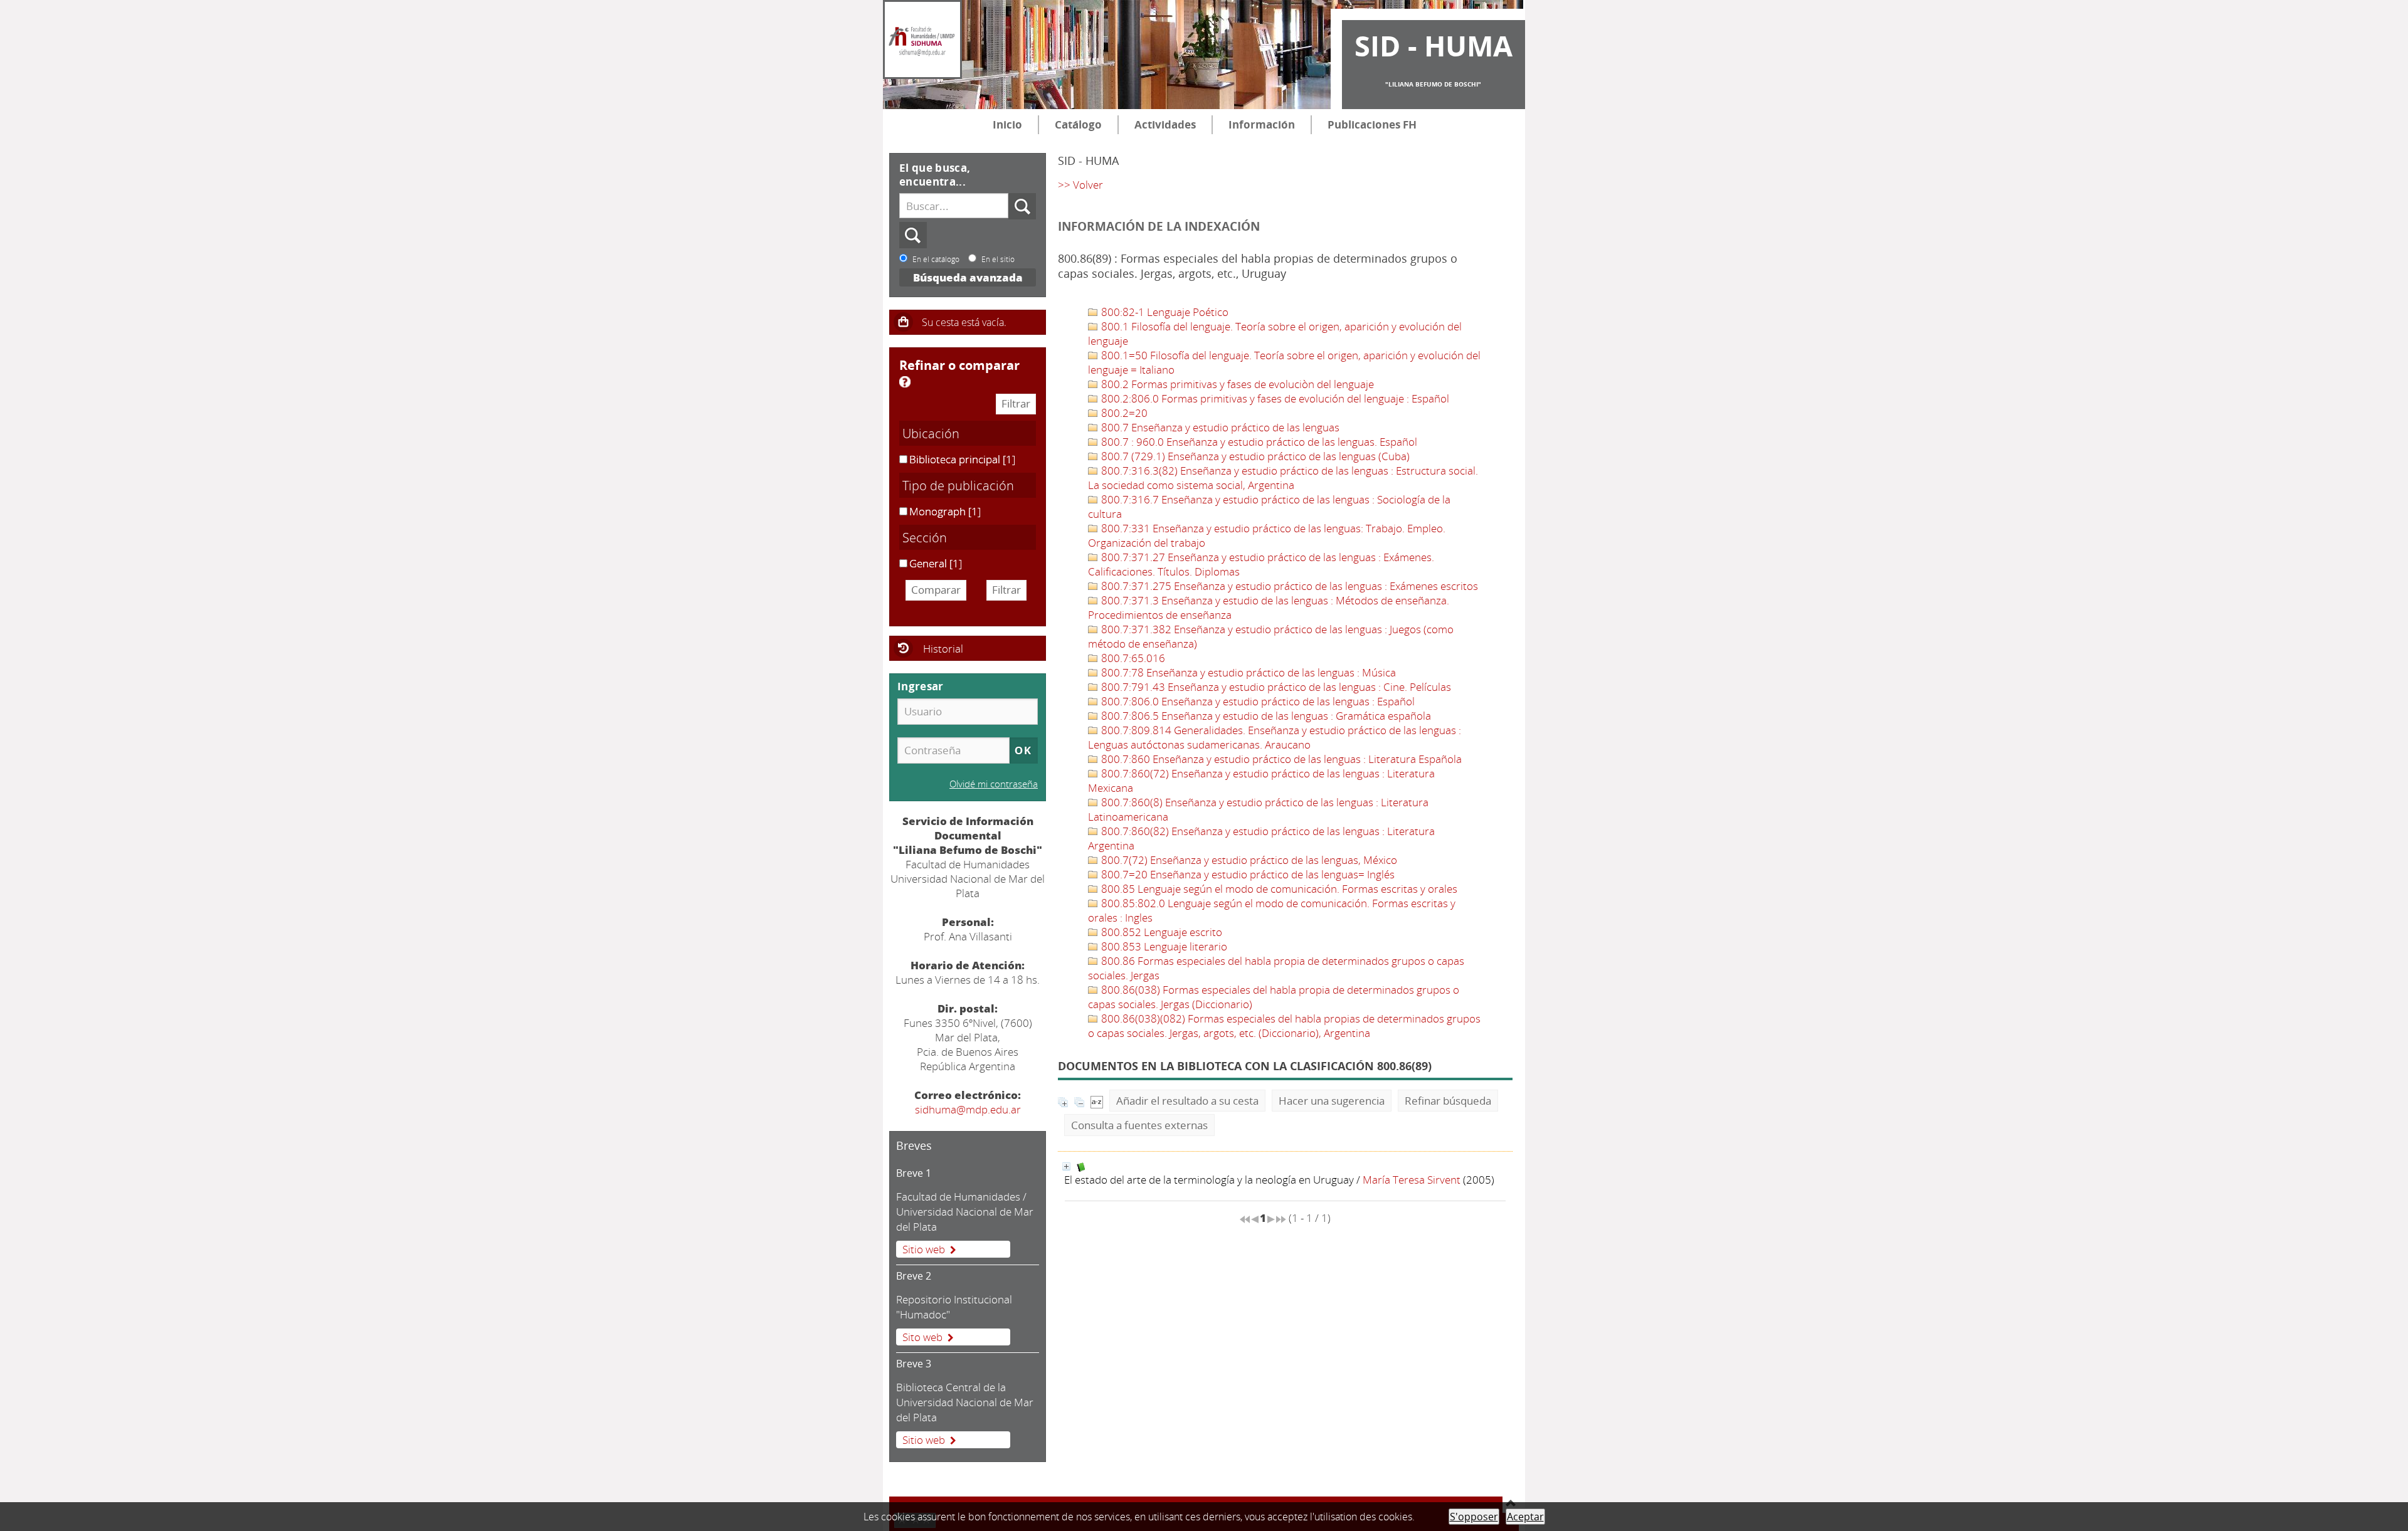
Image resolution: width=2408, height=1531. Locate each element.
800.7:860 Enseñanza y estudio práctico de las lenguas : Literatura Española (1280, 759)
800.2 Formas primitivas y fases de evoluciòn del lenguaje (1236, 384)
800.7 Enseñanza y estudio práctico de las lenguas (1219, 427)
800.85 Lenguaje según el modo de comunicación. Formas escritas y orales (1278, 889)
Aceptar (1525, 1517)
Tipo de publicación (958, 485)
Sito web (922, 1337)
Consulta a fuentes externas (1139, 1125)
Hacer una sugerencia (1332, 1101)
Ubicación (931, 433)
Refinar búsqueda (1448, 1101)
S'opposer (1474, 1517)
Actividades (1165, 124)
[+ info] (1066, 1166)
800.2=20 (1123, 413)
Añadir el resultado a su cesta (1187, 1101)
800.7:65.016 (1132, 658)
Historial (943, 649)
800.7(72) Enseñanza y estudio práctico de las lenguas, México (1248, 860)
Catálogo (1078, 124)
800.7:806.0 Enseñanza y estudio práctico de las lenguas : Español (1257, 701)
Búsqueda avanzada (968, 277)
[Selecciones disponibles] (1097, 1101)
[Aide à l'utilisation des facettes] (905, 382)
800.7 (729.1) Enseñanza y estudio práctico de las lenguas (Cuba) (1254, 456)
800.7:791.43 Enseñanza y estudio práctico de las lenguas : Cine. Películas (1275, 687)
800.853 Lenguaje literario (1163, 946)
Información (1262, 124)
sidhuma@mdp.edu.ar (968, 1109)
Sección (925, 537)
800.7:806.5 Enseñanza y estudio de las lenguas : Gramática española (1265, 716)
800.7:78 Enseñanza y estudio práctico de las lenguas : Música (1247, 672)
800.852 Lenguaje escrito (1160, 932)
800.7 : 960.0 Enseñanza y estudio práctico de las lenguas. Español (1258, 442)
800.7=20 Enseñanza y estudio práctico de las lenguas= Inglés (1247, 874)
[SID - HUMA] (922, 39)
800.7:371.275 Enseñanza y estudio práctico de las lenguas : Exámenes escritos (1288, 586)
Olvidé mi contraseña (994, 784)
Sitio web (924, 1249)
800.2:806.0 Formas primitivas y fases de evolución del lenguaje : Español (1274, 398)
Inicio (1007, 124)
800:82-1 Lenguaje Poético (1164, 312)
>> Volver (1080, 185)
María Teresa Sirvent (1412, 1180)
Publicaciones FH (1372, 124)
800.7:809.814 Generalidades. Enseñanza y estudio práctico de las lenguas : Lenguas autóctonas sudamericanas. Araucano (1275, 737)
